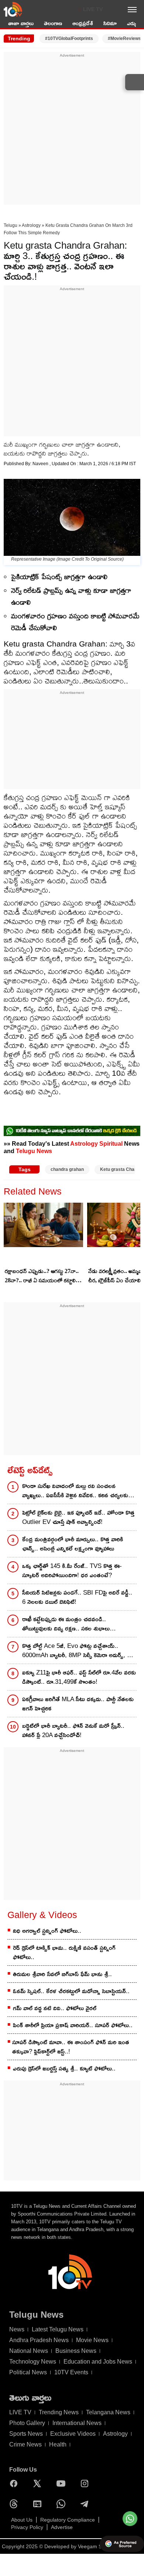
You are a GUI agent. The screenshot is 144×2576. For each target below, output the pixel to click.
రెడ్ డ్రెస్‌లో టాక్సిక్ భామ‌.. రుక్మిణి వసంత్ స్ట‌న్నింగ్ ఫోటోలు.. (64, 1952)
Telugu (11, 225)
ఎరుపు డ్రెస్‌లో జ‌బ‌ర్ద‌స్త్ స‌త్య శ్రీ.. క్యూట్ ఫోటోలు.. (64, 2068)
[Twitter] (39, 2483)
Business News (76, 2351)
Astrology (31, 225)
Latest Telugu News (58, 2329)
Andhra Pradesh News (39, 2340)
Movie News (92, 2340)
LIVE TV (93, 9)
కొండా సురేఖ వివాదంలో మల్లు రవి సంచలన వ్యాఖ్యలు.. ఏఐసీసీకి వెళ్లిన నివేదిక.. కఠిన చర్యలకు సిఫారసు (75, 1491)
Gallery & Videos (42, 1915)
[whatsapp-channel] (72, 1131)
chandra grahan (67, 1169)
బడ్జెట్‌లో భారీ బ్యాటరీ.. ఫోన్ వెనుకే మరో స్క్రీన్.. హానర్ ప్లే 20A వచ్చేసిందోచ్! (73, 1730)
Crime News (25, 2444)
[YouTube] (63, 2483)
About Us (22, 2520)
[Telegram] (86, 2504)
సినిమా (110, 23)
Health (58, 2444)
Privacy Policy (27, 2527)
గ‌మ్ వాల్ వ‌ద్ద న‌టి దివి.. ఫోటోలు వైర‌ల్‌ (55, 2008)
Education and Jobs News (98, 2362)
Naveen (41, 464)
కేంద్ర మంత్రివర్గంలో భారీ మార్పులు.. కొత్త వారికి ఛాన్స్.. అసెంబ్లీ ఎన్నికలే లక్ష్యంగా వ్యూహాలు (73, 1544)
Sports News (26, 2434)
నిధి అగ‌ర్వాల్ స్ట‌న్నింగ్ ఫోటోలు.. (47, 1931)
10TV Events (71, 2372)
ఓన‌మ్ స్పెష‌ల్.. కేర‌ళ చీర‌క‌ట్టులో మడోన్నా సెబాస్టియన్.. (71, 1991)
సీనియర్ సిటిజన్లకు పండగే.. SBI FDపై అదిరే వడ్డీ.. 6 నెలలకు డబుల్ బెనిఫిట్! (77, 1597)
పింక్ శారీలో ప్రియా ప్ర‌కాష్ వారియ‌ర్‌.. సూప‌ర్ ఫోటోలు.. (73, 2025)
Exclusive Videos (73, 2434)
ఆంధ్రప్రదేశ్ (83, 23)
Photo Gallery (27, 2423)
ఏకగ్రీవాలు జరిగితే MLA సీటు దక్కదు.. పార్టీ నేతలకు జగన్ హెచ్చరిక (78, 1704)
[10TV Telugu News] (13, 9)
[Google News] (39, 2504)
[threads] (16, 2504)
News (17, 2329)
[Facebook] (16, 2483)
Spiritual (111, 1143)
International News (77, 2423)
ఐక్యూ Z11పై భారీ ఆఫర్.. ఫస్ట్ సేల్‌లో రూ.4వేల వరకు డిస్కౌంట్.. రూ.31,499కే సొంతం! (79, 1677)
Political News (28, 2372)
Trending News (59, 2412)
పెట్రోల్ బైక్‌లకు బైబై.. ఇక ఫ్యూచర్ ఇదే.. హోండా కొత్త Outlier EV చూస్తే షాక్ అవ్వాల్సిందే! (78, 1517)
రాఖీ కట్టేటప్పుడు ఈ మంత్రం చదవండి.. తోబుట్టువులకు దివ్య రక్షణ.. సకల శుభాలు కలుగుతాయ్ (66, 1624)
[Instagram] (86, 2483)
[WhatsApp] (63, 2504)
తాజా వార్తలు (21, 23)
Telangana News (108, 2412)
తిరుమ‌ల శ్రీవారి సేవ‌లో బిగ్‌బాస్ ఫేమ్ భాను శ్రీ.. (62, 1974)
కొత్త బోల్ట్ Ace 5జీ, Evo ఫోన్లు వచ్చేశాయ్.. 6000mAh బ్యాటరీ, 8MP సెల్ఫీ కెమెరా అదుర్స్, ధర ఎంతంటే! (78, 1651)
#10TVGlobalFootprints (69, 38)
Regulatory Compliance (68, 2520)
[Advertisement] (72, 131)
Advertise (62, 2527)
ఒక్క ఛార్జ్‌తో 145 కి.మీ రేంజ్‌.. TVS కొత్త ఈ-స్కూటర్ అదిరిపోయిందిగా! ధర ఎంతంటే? (72, 1571)
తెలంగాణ (53, 23)
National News (29, 2351)
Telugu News (34, 1151)
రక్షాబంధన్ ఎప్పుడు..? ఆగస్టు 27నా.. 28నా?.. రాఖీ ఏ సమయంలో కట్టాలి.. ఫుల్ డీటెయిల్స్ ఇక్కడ (42, 1276)
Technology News (33, 2362)
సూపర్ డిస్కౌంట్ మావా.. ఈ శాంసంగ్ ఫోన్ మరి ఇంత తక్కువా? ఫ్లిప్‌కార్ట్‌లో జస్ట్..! (71, 2047)
